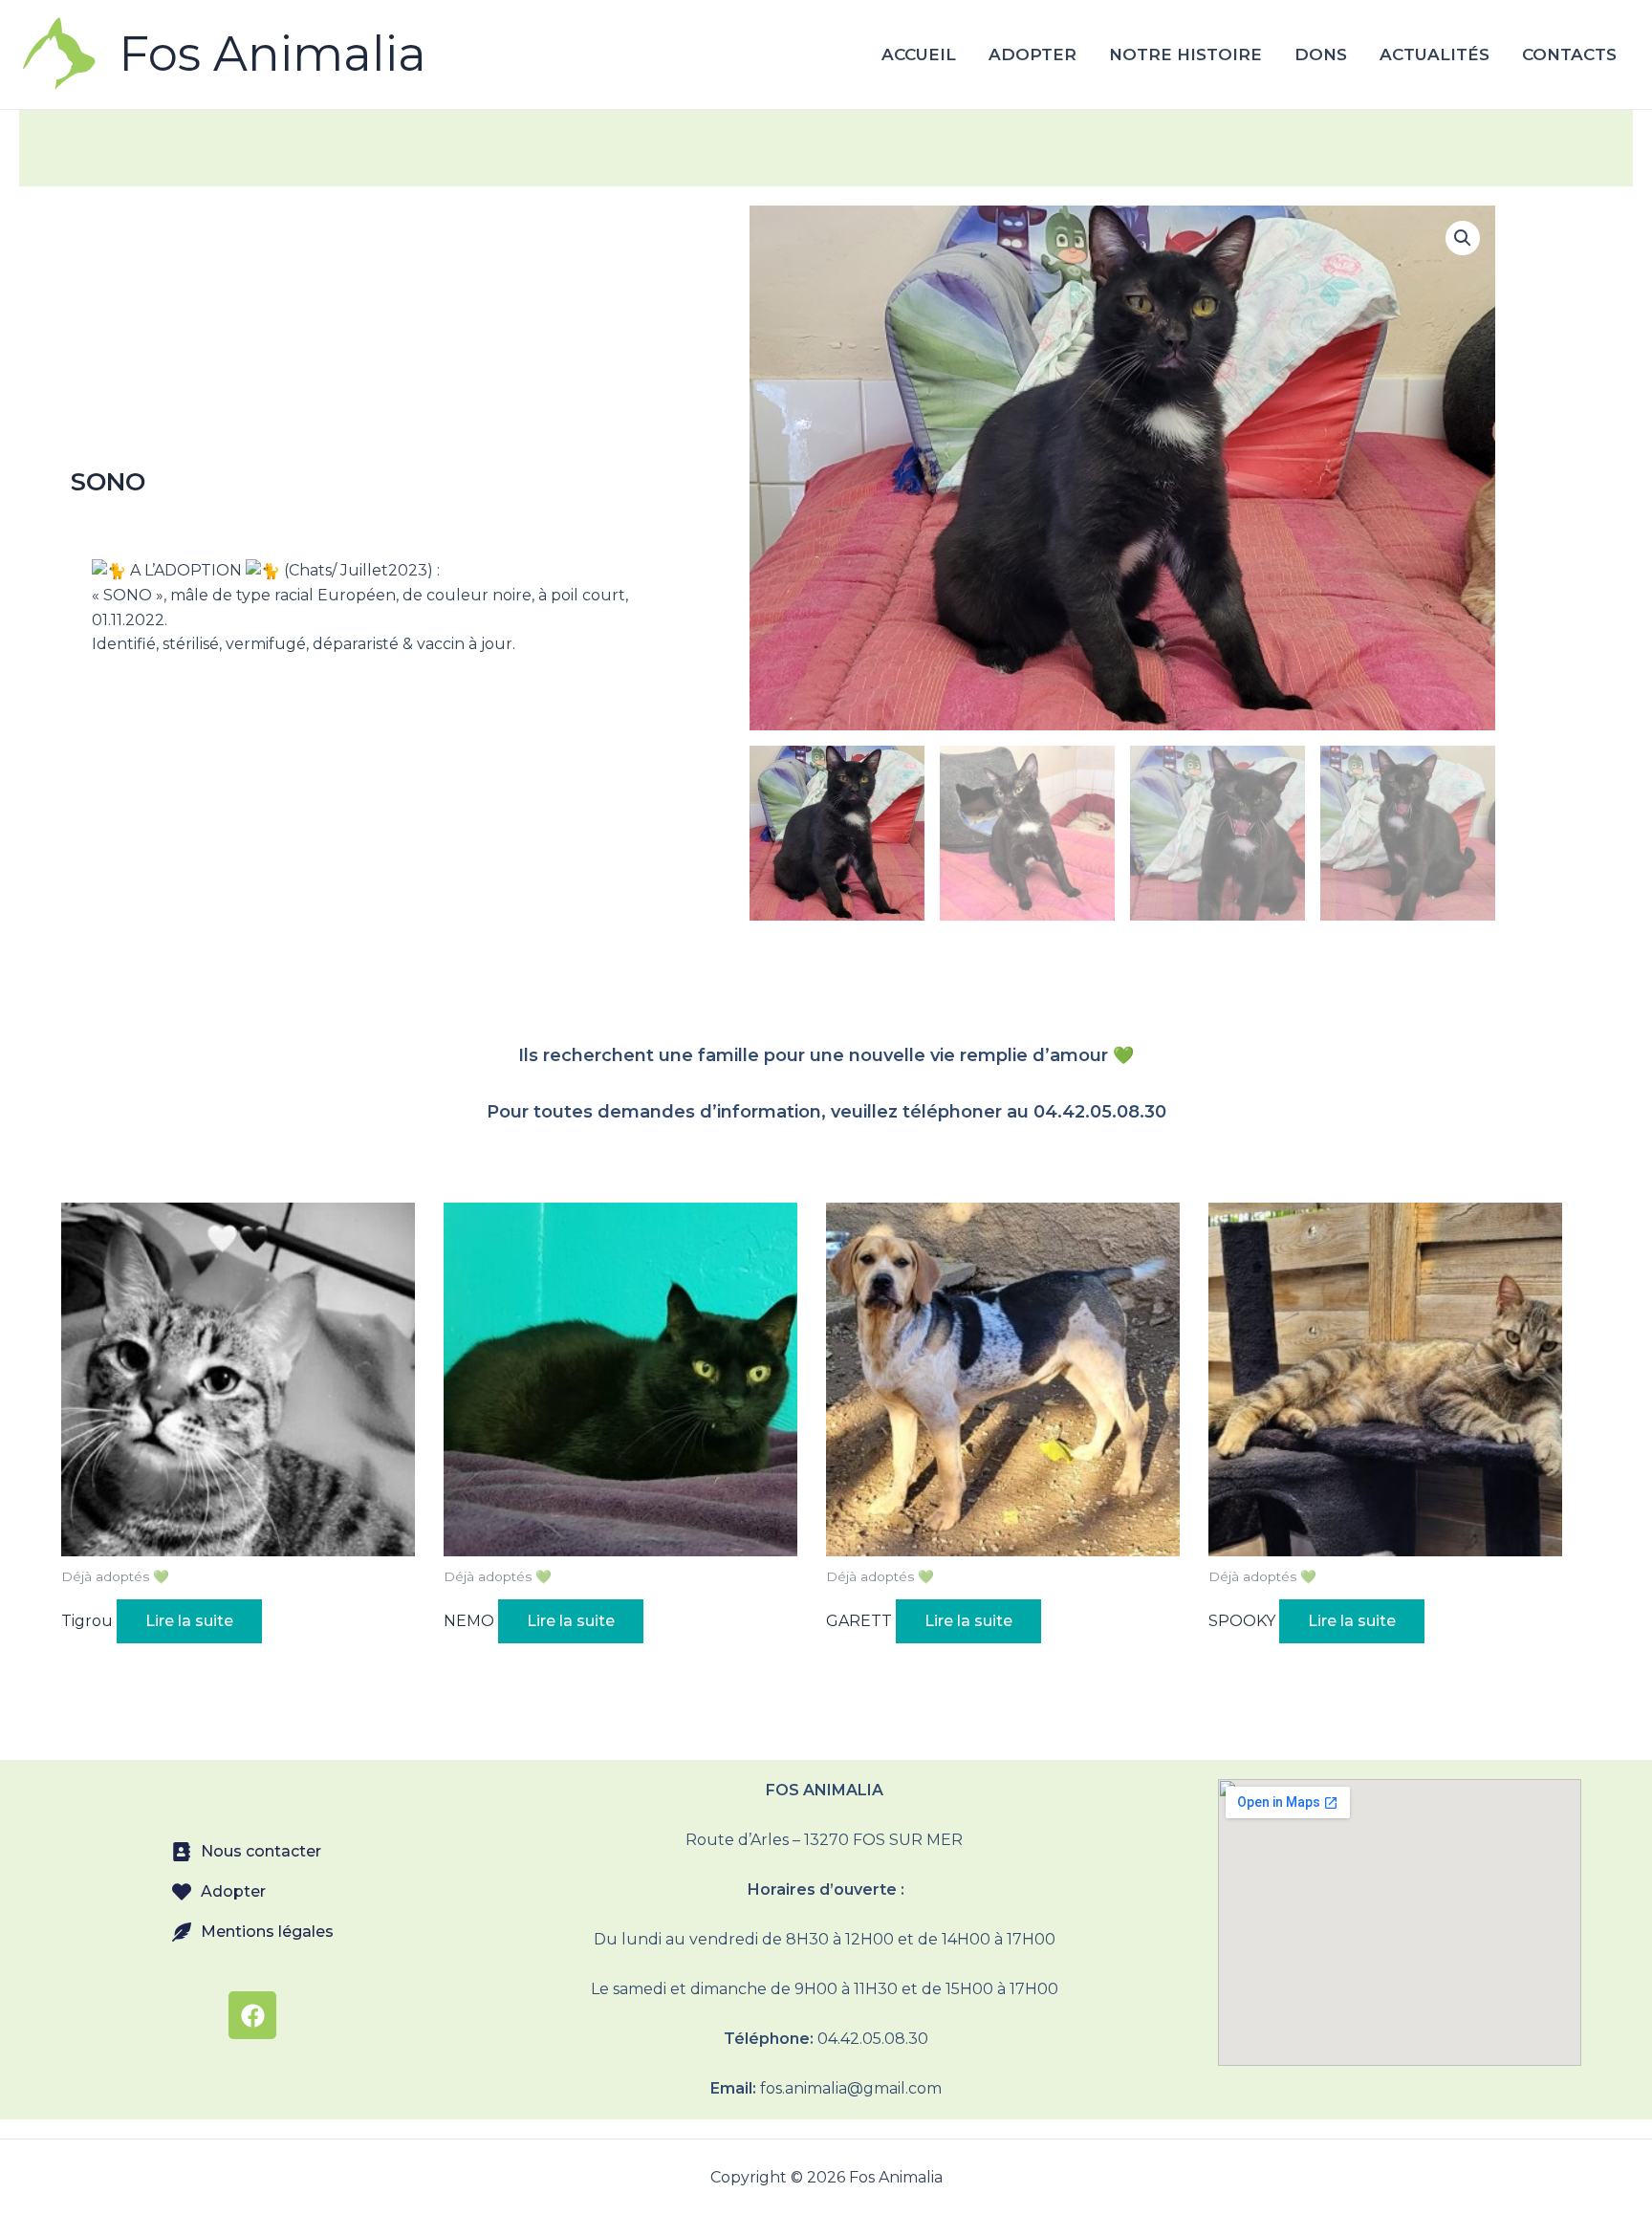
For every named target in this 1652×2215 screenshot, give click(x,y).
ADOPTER (1032, 54)
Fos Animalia (272, 54)
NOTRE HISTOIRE (1185, 54)
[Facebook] (252, 2015)
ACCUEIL (919, 54)
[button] (1463, 238)
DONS (1321, 54)
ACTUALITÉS (1435, 54)
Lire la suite (189, 1621)
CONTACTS (1569, 54)
